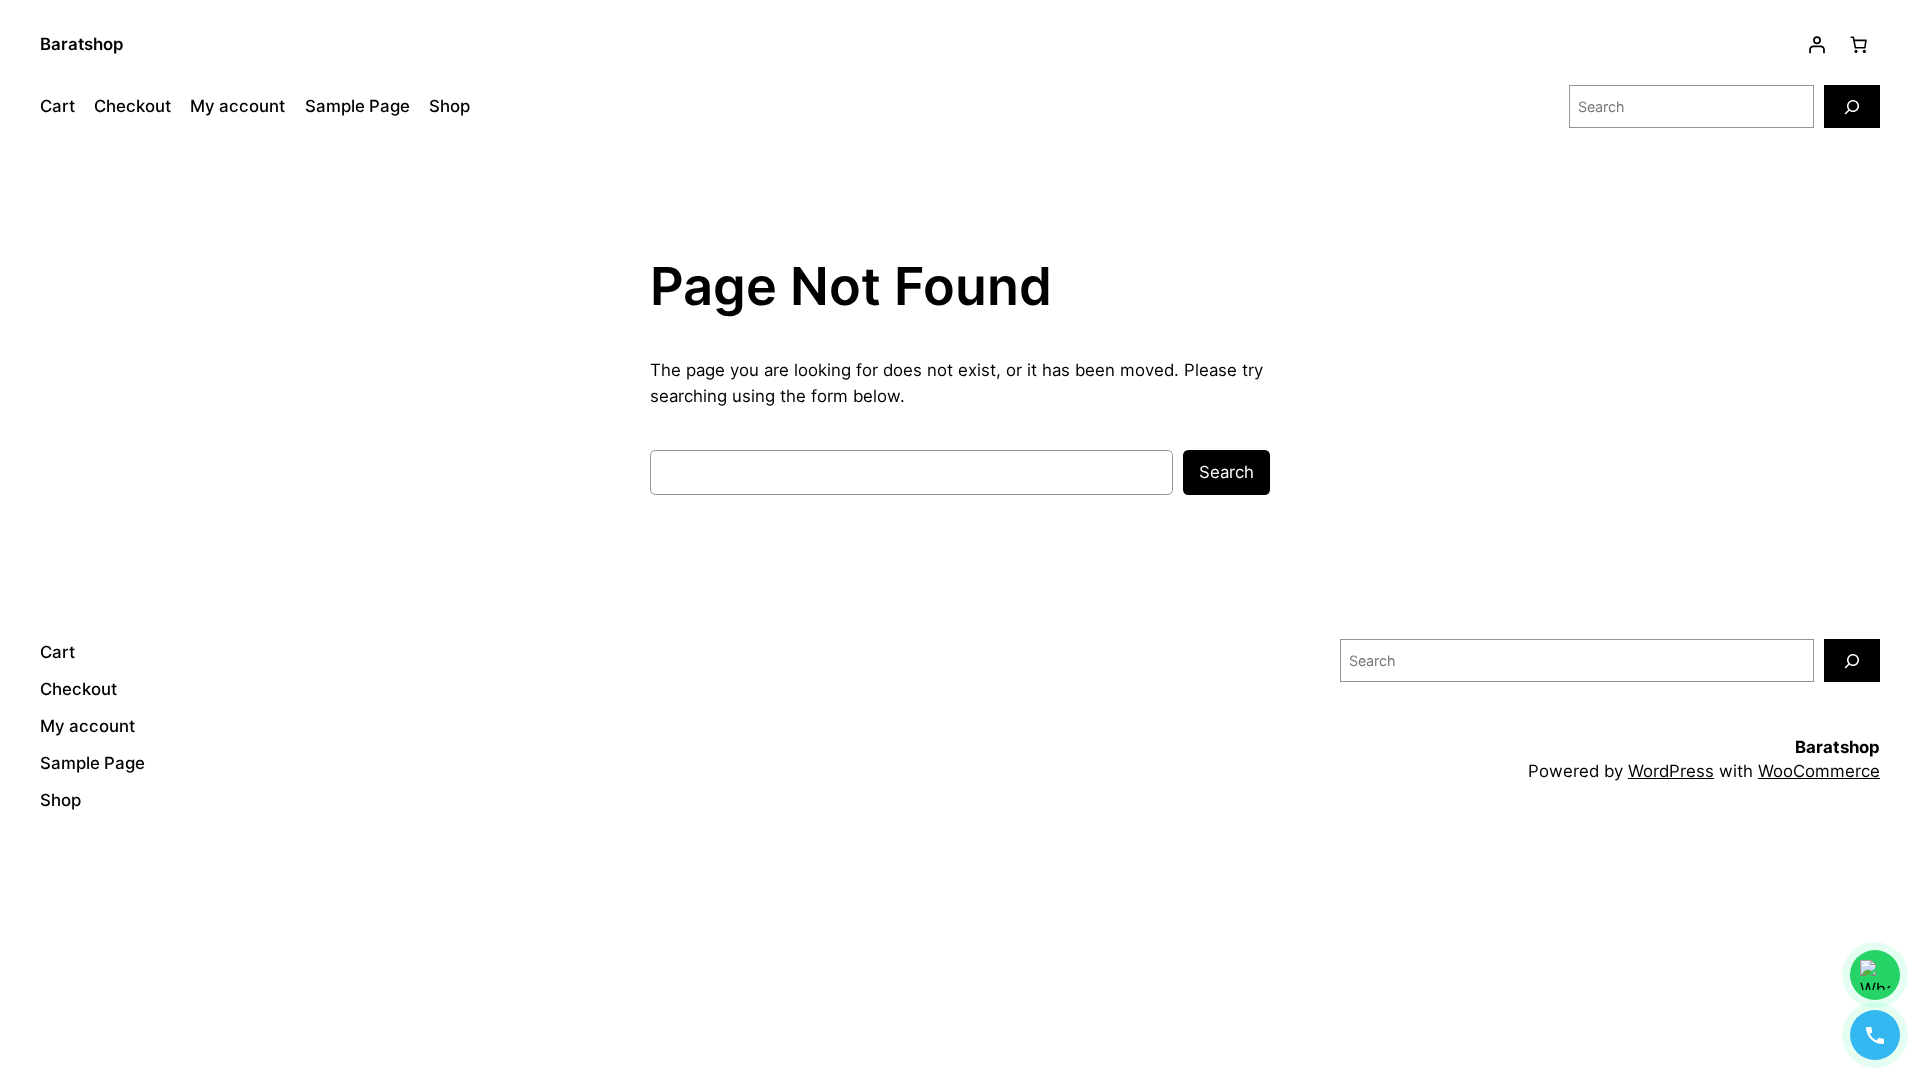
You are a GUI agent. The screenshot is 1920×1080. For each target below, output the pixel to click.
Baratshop (81, 44)
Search (1226, 472)
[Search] (1852, 106)
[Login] (1817, 45)
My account (237, 106)
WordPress (1671, 771)
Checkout (132, 106)
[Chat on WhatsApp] (1875, 975)
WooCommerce (1819, 771)
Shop (449, 106)
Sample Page (357, 106)
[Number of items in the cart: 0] (1859, 45)
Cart (57, 106)
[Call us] (1875, 1035)
